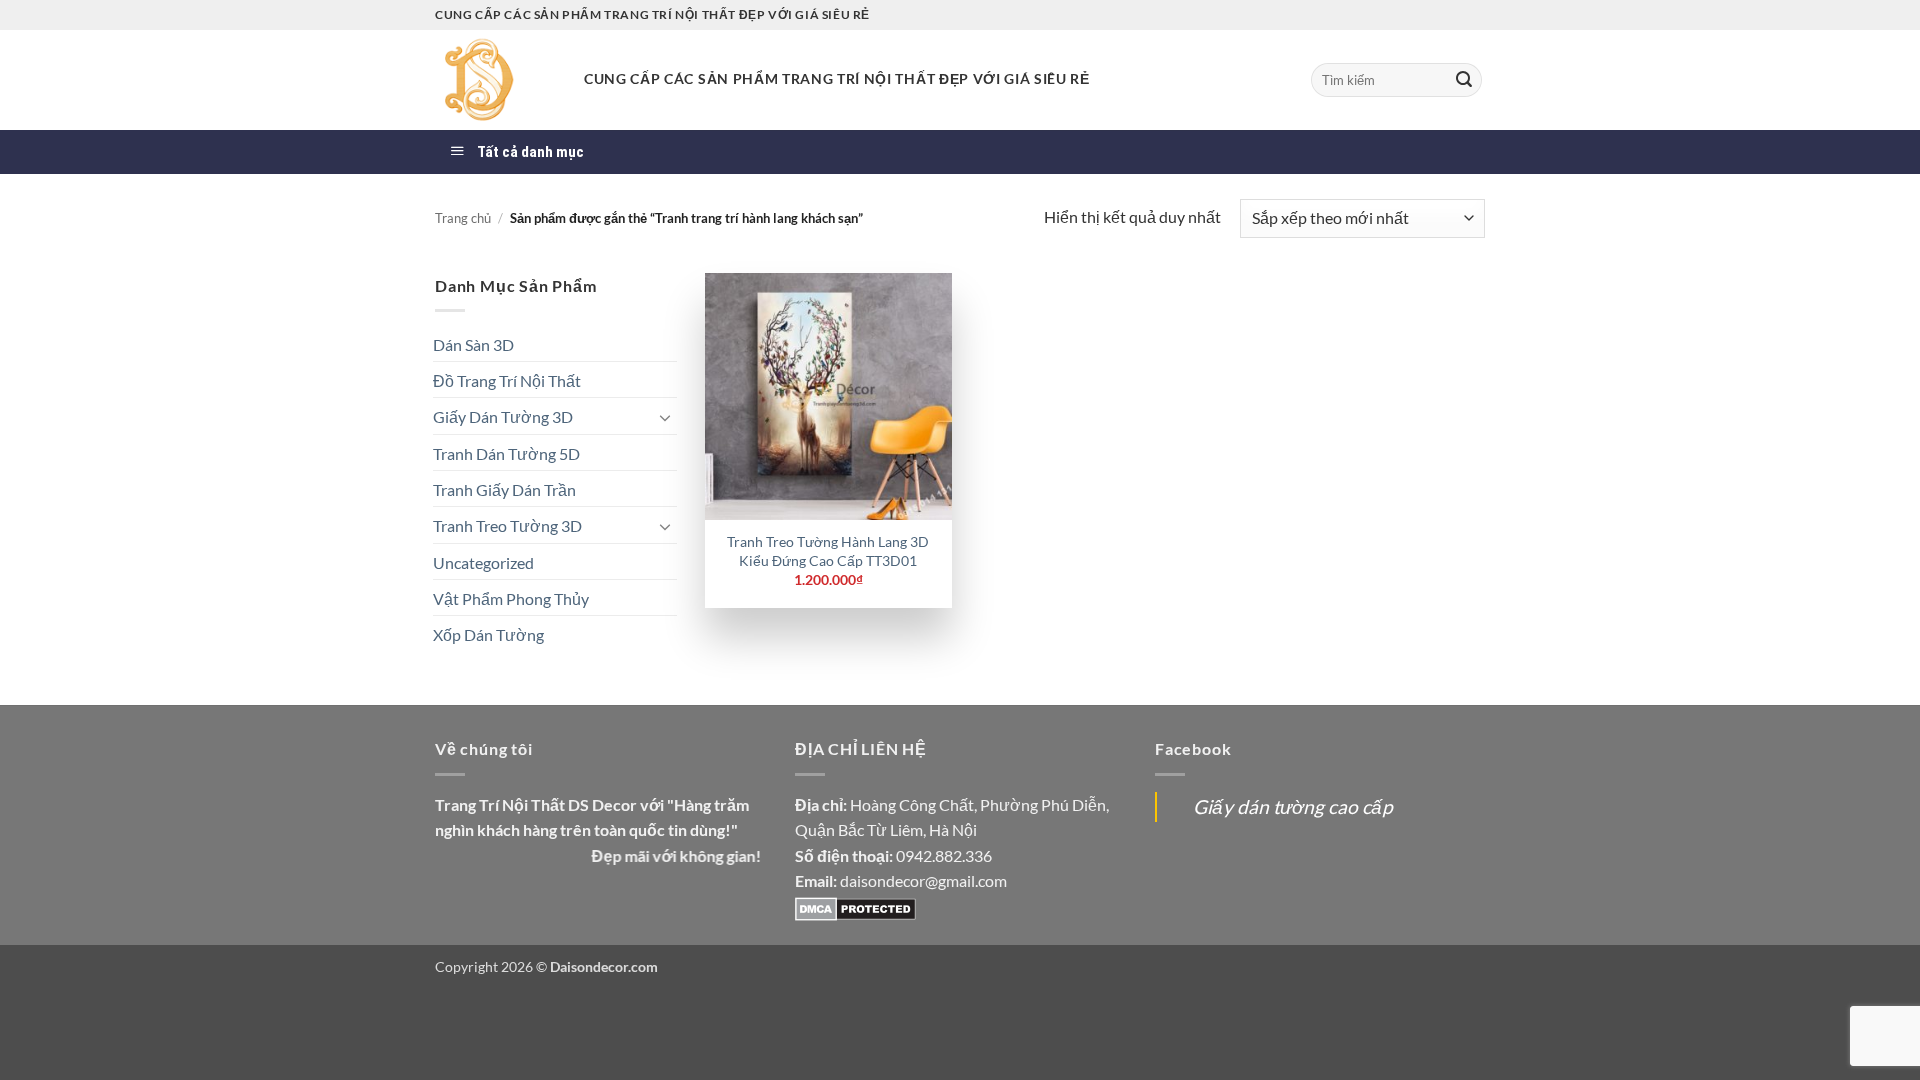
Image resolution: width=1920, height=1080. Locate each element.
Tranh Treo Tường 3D (507, 525)
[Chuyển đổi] (665, 417)
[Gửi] (1464, 80)
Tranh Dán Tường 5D (506, 453)
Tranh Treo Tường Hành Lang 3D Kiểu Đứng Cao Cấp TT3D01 (828, 551)
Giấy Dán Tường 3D (503, 416)
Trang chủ (463, 218)
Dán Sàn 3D (473, 344)
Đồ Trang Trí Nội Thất (507, 380)
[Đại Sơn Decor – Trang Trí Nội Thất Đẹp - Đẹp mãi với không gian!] (494, 80)
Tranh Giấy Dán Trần (504, 489)
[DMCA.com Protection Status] (855, 906)
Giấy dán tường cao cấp (1293, 806)
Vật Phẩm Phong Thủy (511, 598)
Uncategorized (483, 562)
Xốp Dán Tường (488, 634)
